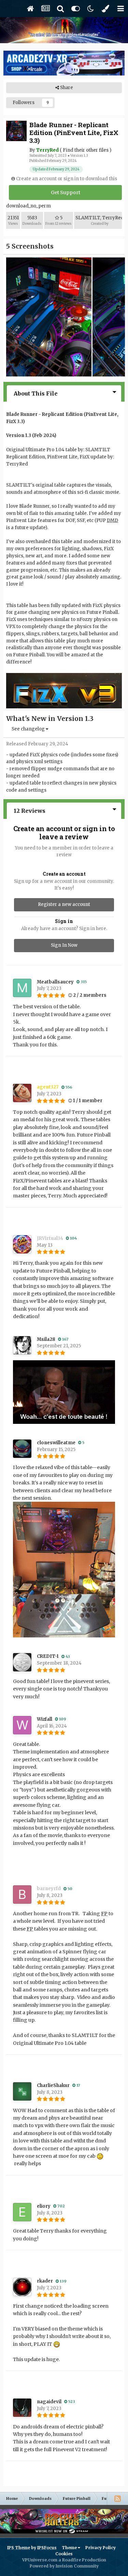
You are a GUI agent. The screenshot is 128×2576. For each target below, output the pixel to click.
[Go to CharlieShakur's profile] (22, 2091)
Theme (70, 2548)
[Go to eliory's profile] (22, 2212)
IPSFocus (47, 2548)
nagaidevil (49, 2402)
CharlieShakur (53, 2085)
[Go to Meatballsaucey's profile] (22, 988)
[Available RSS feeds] (117, 2498)
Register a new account (64, 904)
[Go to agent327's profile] (22, 1093)
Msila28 (46, 1339)
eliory (44, 2206)
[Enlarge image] (64, 1392)
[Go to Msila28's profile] (22, 1345)
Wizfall (45, 1719)
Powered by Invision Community (64, 2566)
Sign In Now (64, 945)
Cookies (64, 2554)
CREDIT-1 (48, 1656)
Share (66, 88)
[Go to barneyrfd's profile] (22, 1895)
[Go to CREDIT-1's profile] (22, 1662)
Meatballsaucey (55, 982)
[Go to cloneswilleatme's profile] (22, 1449)
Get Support (66, 192)
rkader (45, 2281)
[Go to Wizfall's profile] (22, 1725)
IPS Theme (19, 2548)
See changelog (29, 729)
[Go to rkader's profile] (22, 2287)
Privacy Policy (101, 2548)
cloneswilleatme (56, 1443)
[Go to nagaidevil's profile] (22, 2408)
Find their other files (86, 150)
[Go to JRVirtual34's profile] (22, 1244)
